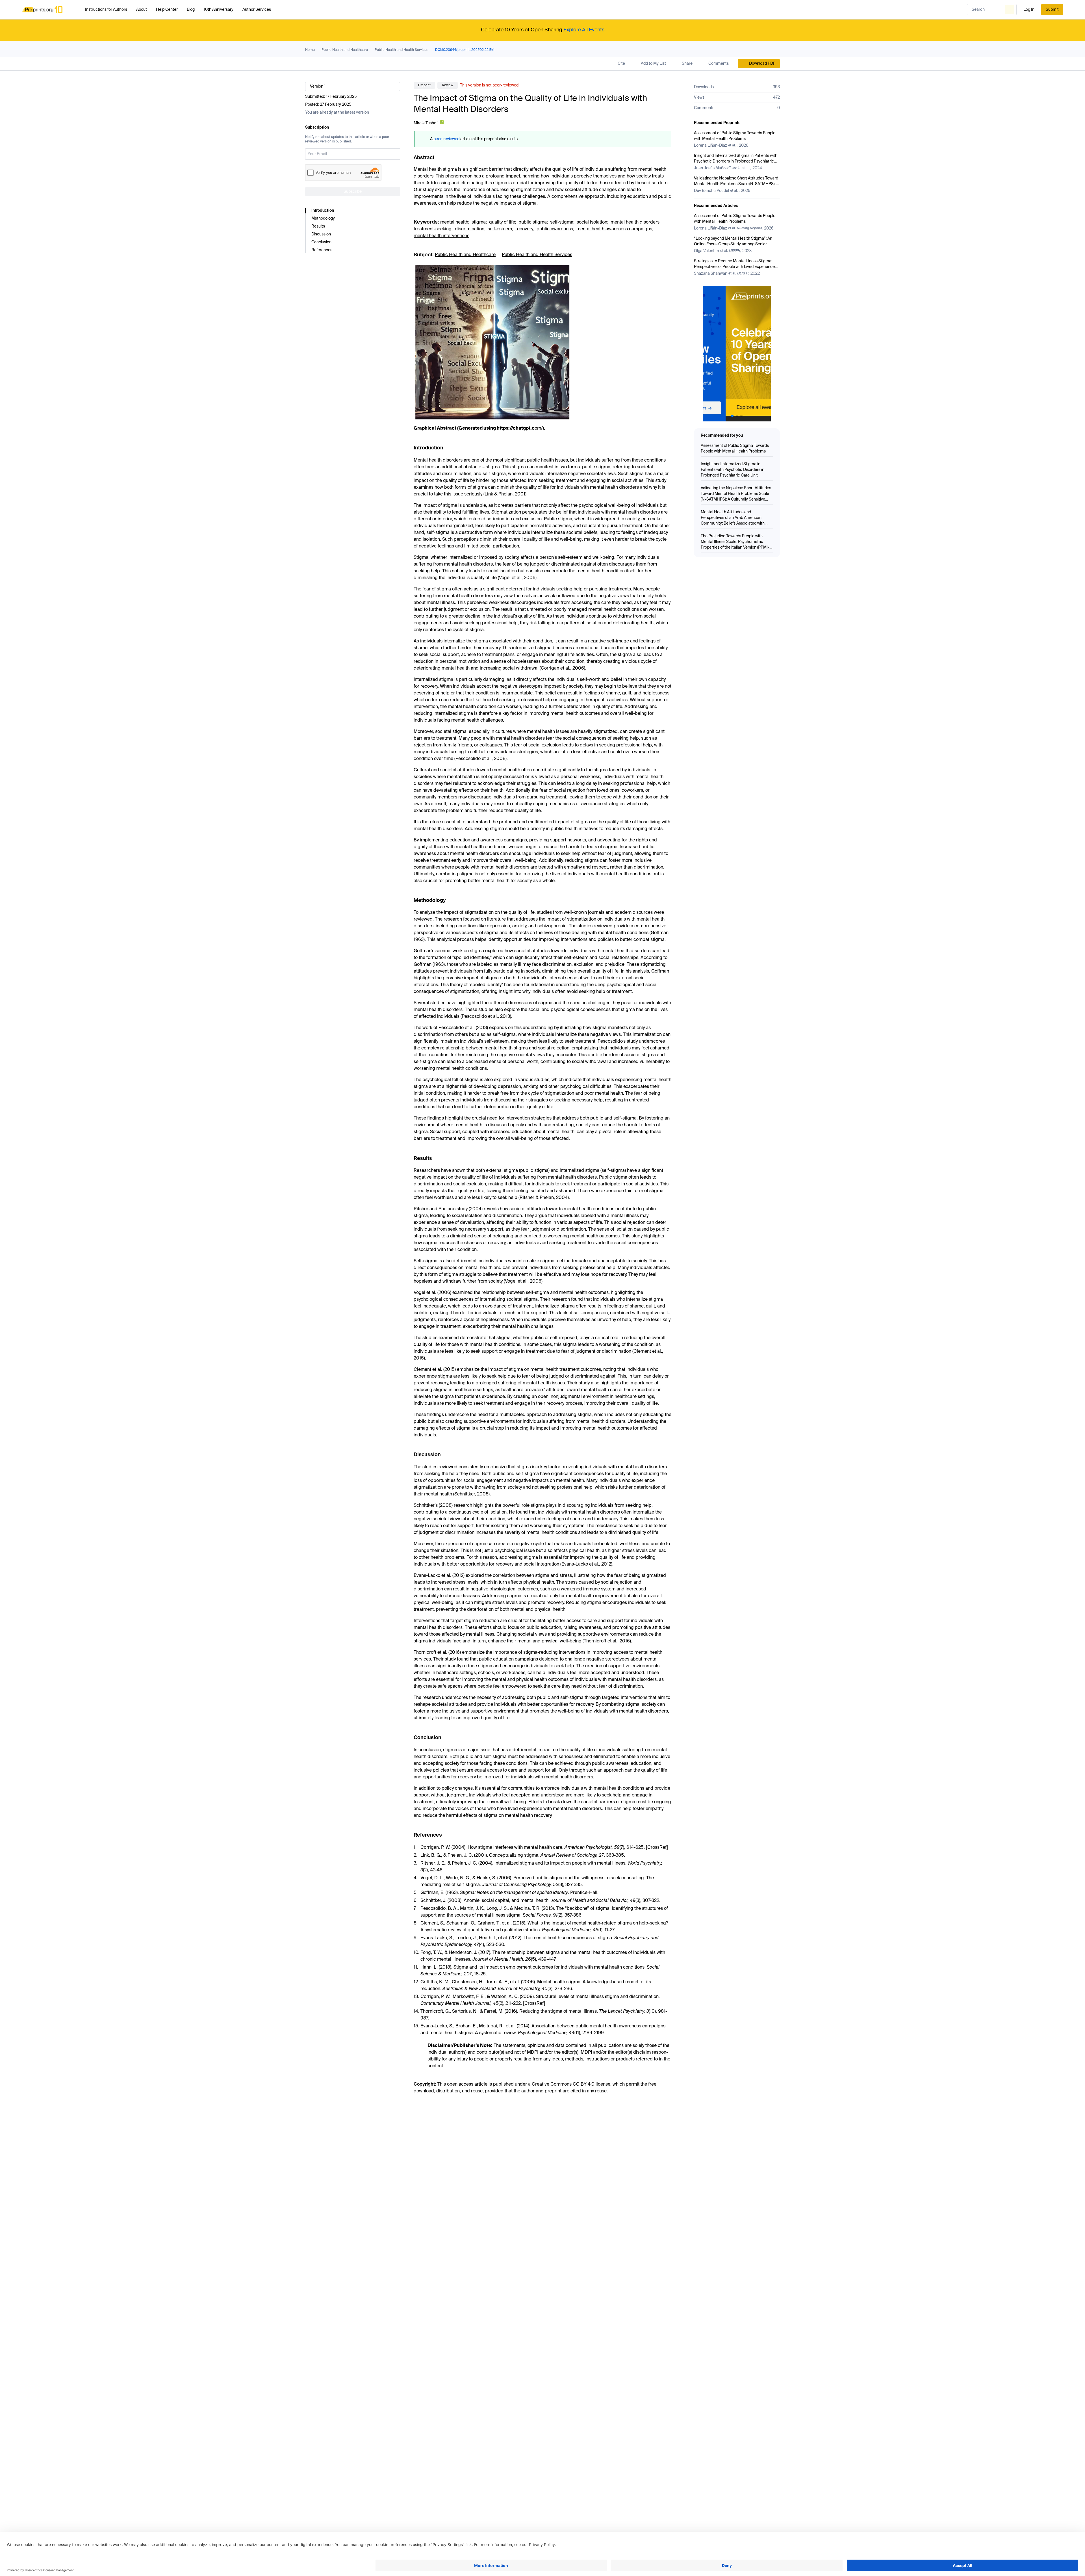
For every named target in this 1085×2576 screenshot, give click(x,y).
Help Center (167, 10)
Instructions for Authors (106, 10)
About (142, 10)
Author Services (257, 10)
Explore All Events (584, 30)
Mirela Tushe (425, 123)
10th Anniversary (219, 10)
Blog (191, 10)
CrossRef (657, 1848)
